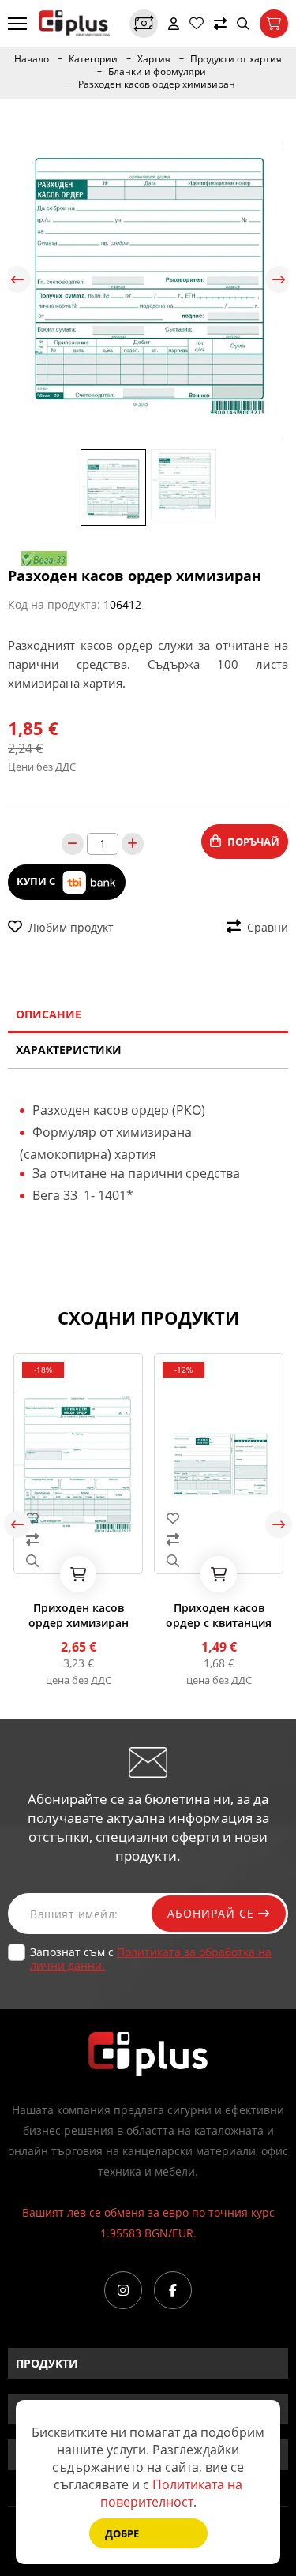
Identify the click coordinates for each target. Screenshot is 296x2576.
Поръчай (253, 842)
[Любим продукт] (78, 1518)
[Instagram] (123, 2290)
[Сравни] (220, 24)
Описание (49, 1014)
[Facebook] (173, 2290)
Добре (122, 2533)
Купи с (37, 881)
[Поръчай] (78, 1574)
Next (279, 279)
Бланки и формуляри (157, 72)
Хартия (154, 59)
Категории (93, 59)
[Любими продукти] (197, 24)
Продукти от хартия (236, 59)
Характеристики (69, 1050)
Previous (17, 279)
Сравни (268, 927)
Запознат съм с (151, 1959)
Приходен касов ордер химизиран (79, 1615)
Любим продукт (71, 927)
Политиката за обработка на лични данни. (151, 1959)
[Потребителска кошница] (274, 24)
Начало (32, 59)
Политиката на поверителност (172, 2493)
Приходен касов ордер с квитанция (219, 1615)
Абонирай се (213, 1913)
